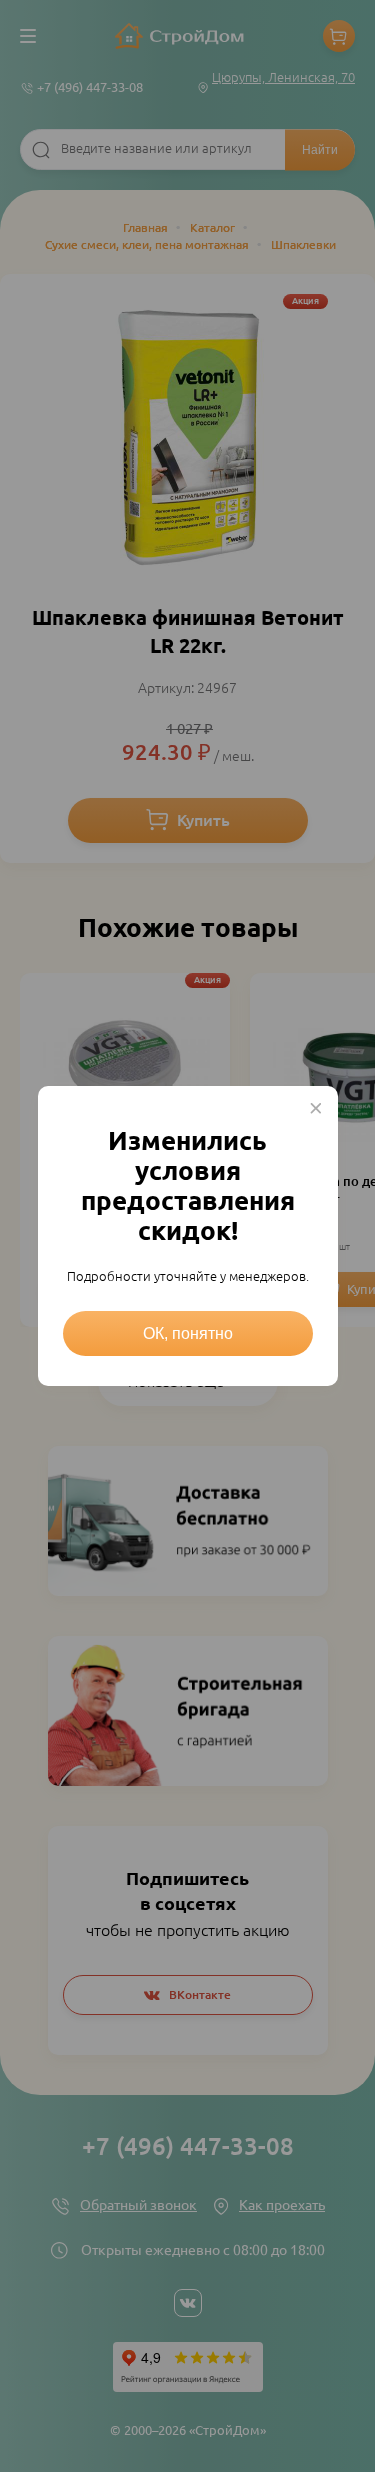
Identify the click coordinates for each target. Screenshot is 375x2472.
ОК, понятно (188, 1333)
